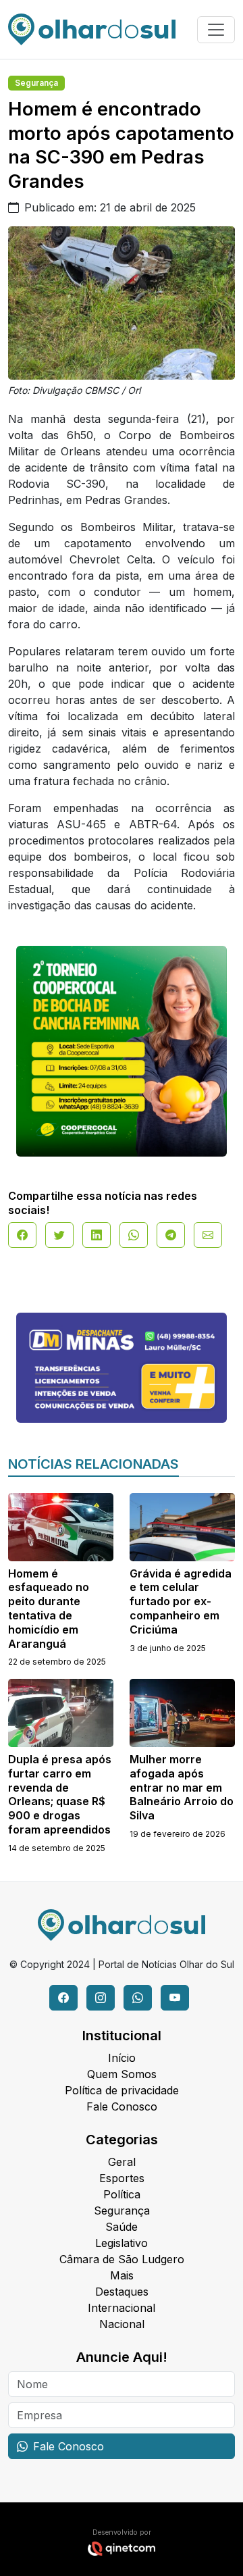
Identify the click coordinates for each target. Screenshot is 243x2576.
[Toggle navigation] (216, 30)
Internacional (122, 2308)
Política (122, 2194)
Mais (122, 2275)
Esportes (122, 2178)
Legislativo (122, 2243)
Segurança (36, 83)
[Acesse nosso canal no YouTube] (175, 1998)
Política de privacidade (122, 2090)
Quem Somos (122, 2074)
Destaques (122, 2292)
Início (122, 2058)
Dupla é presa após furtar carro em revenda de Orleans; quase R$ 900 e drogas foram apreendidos (60, 1794)
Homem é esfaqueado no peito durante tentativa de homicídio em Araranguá (49, 1609)
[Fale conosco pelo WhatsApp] (138, 1998)
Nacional (122, 2324)
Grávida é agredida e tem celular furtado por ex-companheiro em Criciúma (181, 1601)
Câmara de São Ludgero (122, 2259)
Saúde (122, 2227)
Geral (122, 2162)
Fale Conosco (122, 2106)
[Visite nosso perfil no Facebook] (63, 1998)
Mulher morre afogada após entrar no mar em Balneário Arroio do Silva (182, 1787)
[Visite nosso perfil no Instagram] (101, 1998)
